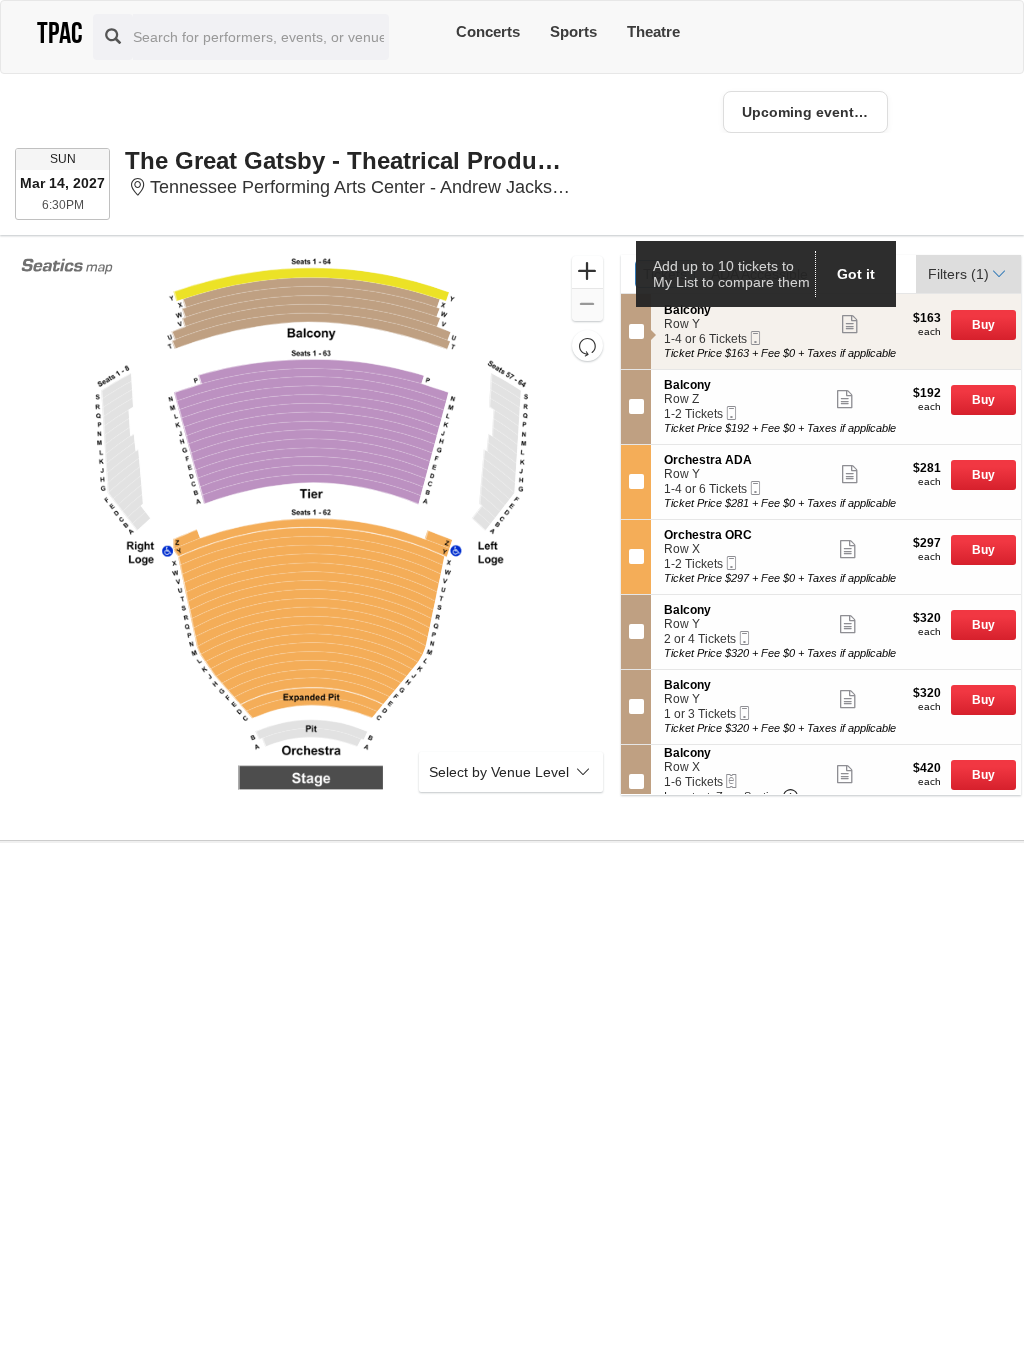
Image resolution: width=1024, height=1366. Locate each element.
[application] (312, 525)
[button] (587, 272)
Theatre (653, 31)
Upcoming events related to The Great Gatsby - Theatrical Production (815, 112)
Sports (573, 31)
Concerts (488, 31)
